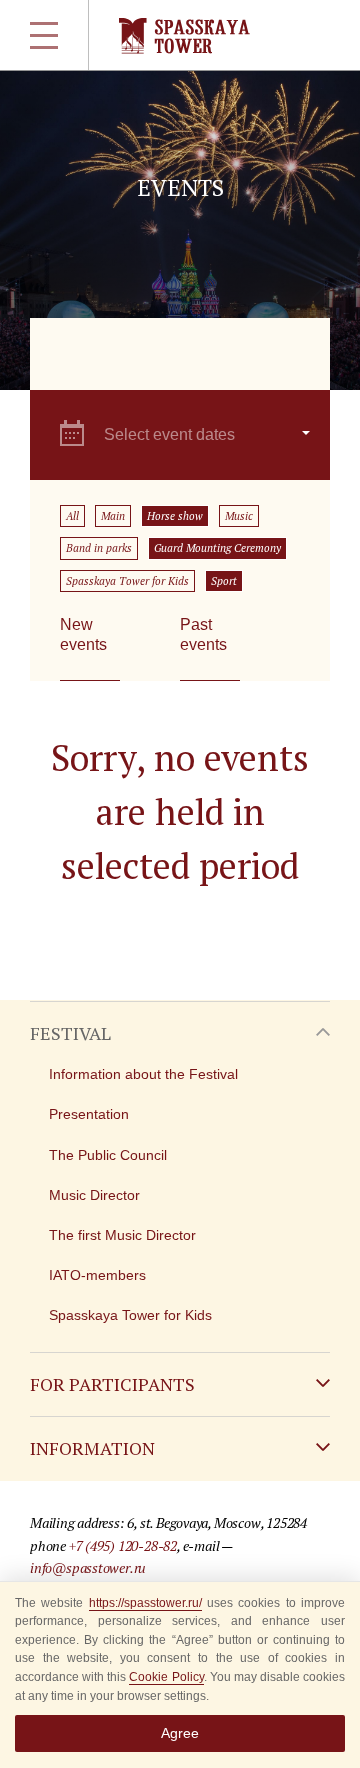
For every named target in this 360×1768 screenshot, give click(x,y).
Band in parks (99, 548)
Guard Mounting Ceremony (217, 548)
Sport (224, 581)
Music (239, 516)
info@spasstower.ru (88, 1567)
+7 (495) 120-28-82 (123, 1545)
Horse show (175, 516)
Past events (203, 634)
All (72, 516)
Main (113, 516)
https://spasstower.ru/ (145, 1603)
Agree (180, 1733)
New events (83, 634)
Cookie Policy (166, 1677)
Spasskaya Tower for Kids (127, 581)
